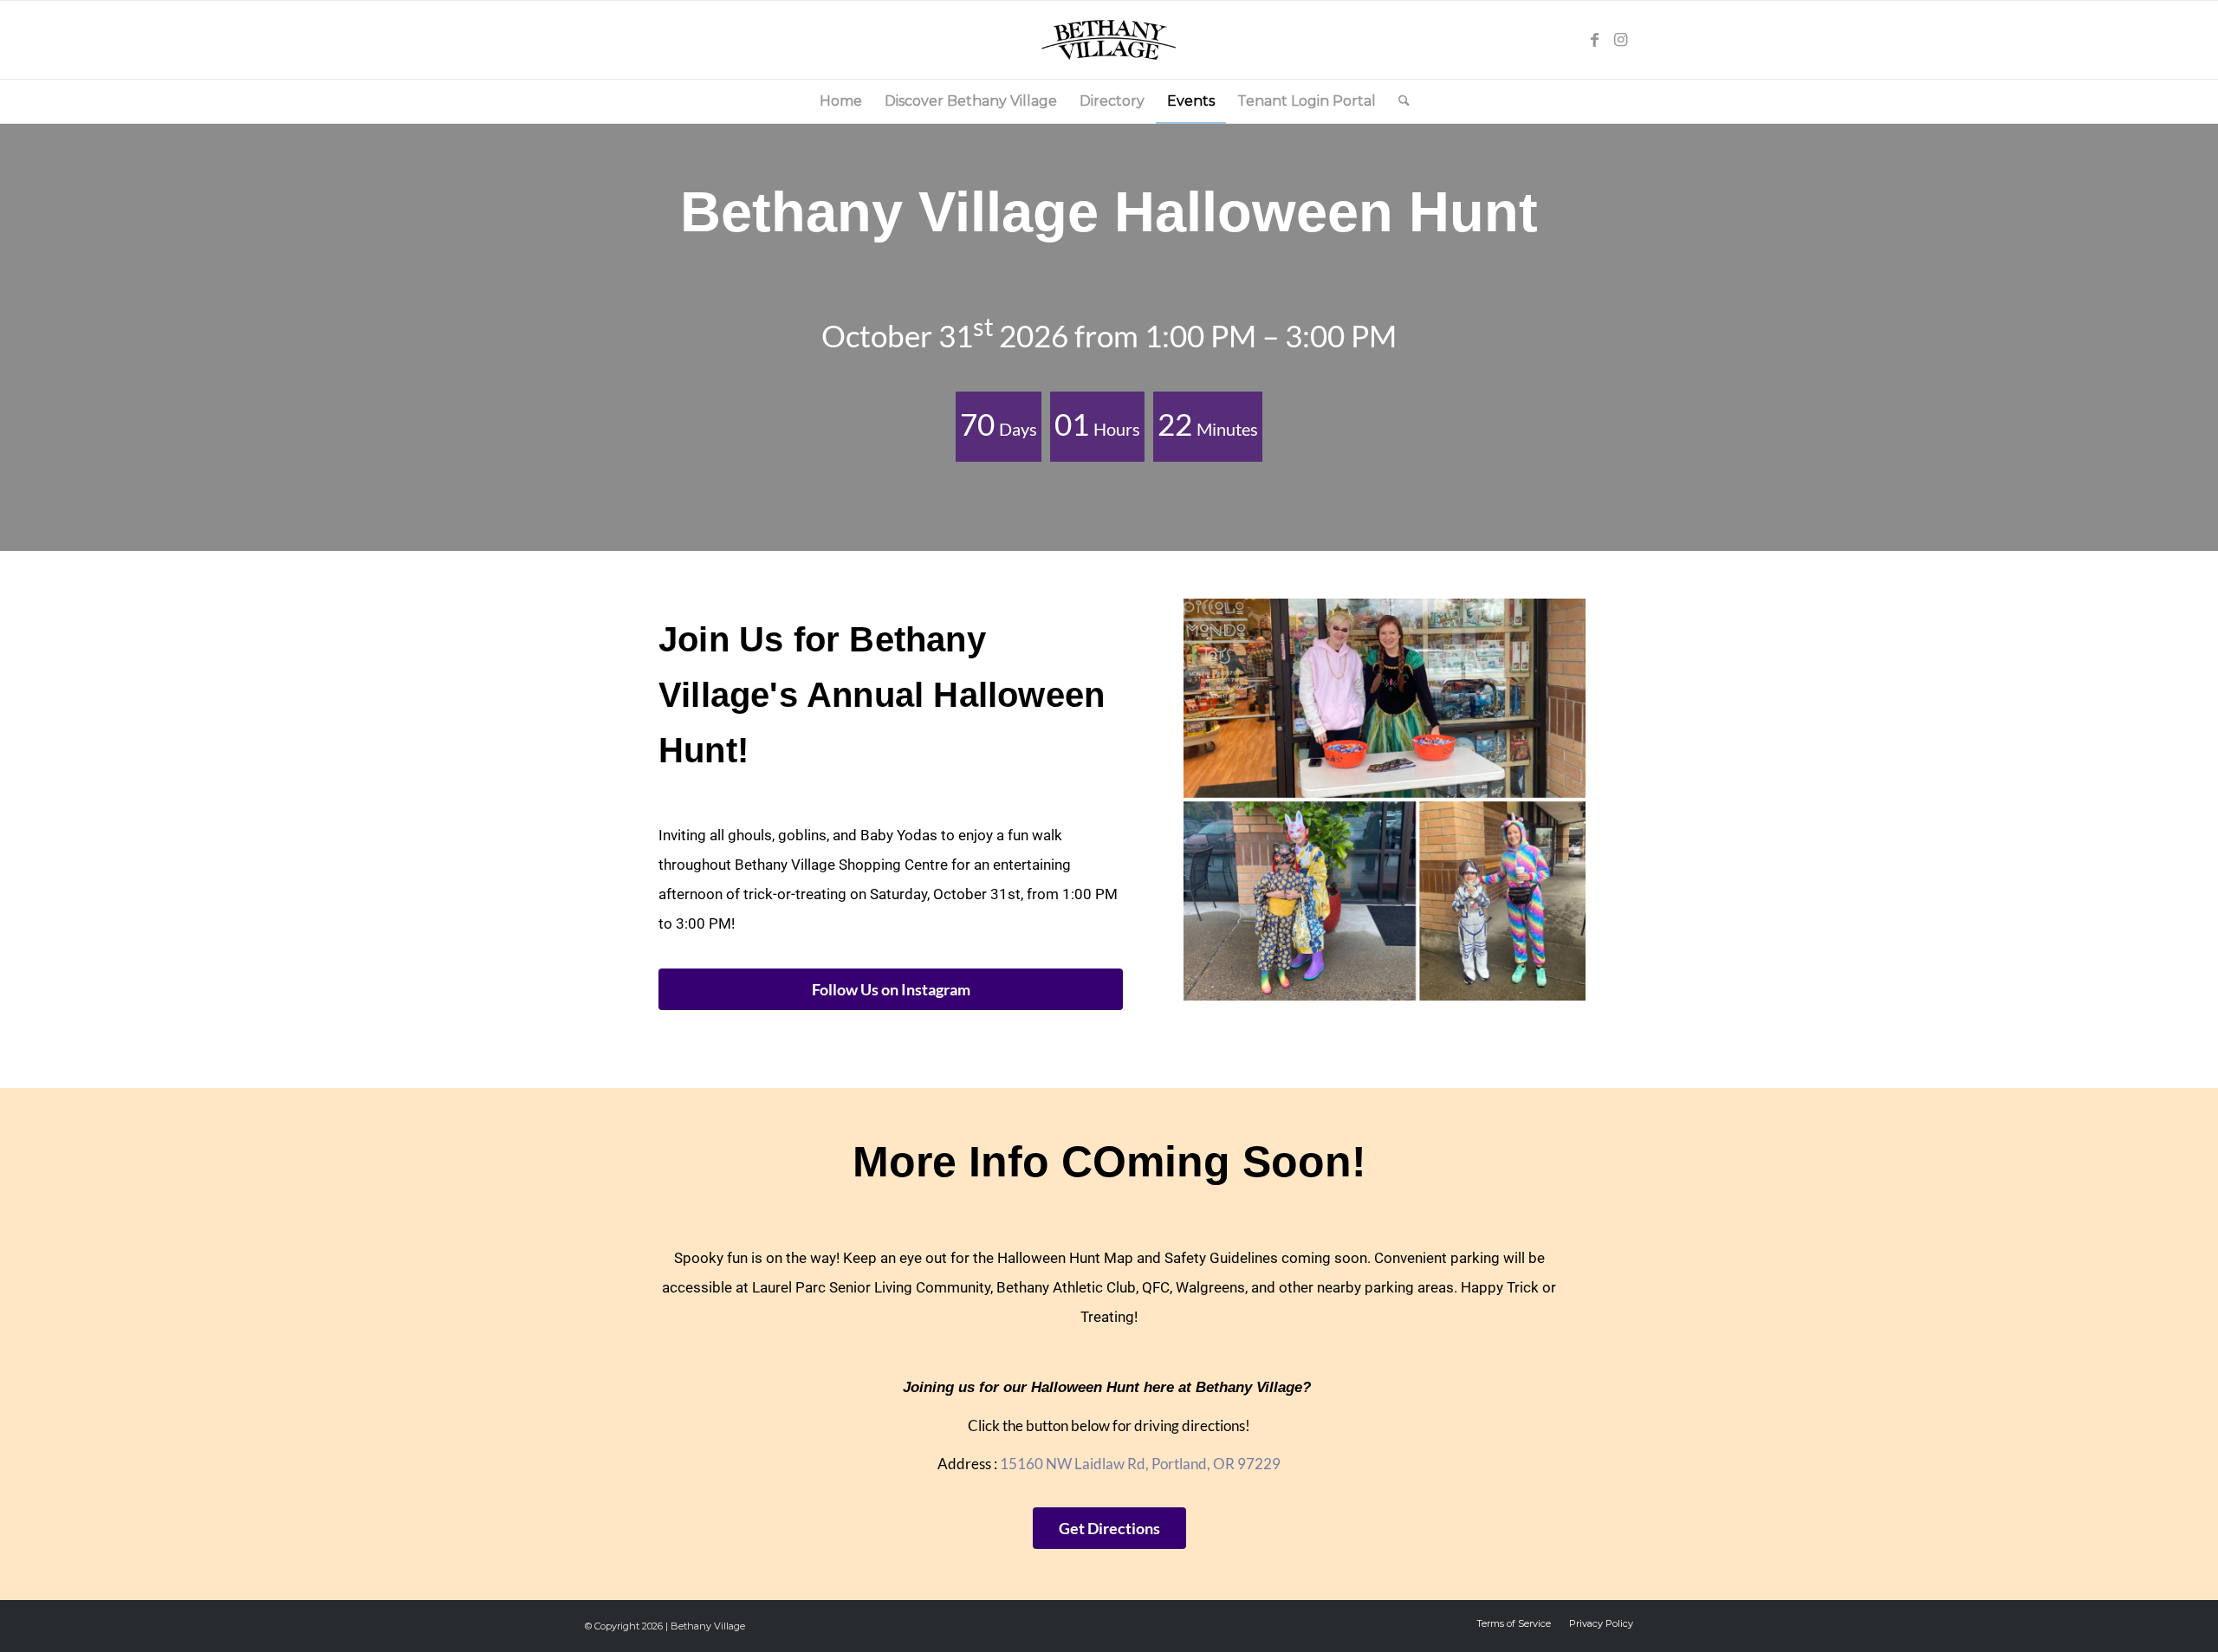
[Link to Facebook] (1594, 40)
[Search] (1398, 101)
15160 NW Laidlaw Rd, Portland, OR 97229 (1140, 1464)
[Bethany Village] (1109, 40)
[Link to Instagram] (1620, 40)
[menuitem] (841, 101)
